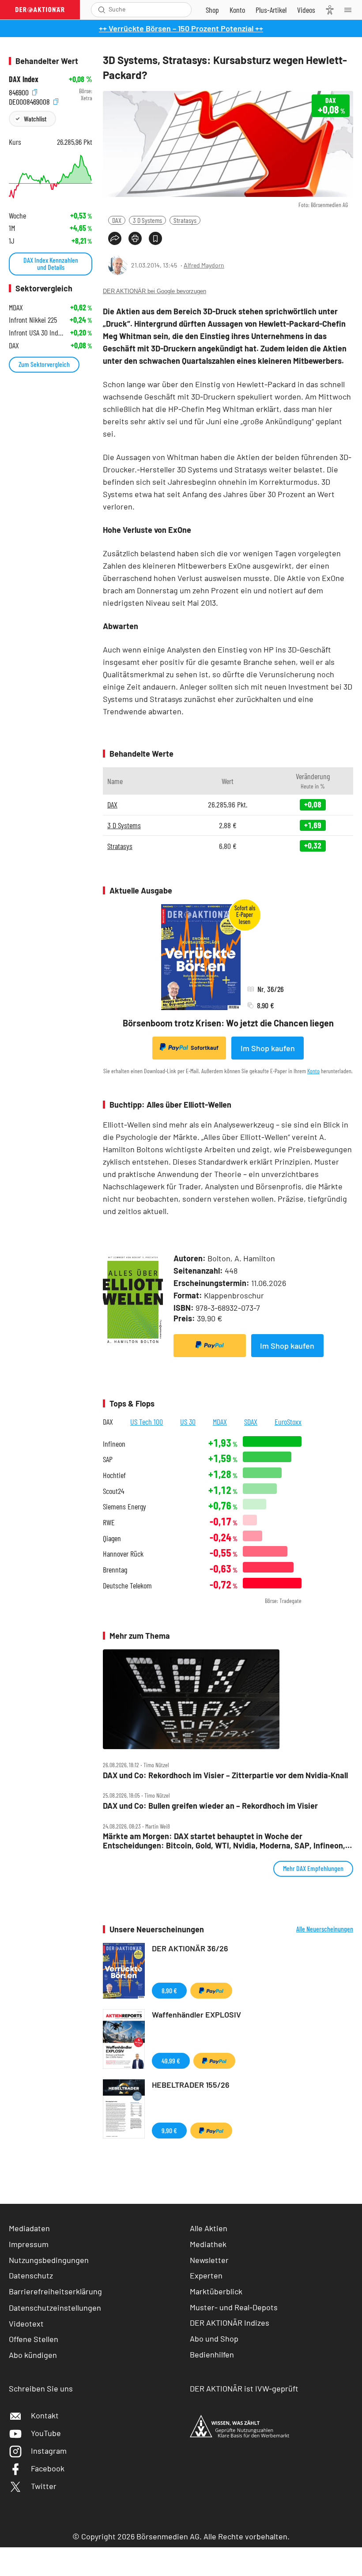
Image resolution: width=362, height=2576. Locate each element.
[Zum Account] (237, 10)
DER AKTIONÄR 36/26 (190, 1948)
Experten (206, 2275)
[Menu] (351, 10)
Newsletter (209, 2260)
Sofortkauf (205, 1048)
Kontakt (45, 2415)
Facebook (48, 2468)
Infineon (114, 1444)
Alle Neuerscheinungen (325, 1929)
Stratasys (185, 220)
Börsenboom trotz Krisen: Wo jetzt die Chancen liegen (228, 1023)
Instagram (49, 2451)
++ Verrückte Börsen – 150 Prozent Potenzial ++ (181, 28)
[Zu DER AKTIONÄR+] (271, 10)
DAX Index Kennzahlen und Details (51, 263)
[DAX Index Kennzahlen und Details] (51, 177)
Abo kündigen (33, 2355)
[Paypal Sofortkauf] (210, 1346)
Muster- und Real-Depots (234, 2307)
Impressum (29, 2244)
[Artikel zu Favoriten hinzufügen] (155, 238)
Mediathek (208, 2244)
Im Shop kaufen (268, 1048)
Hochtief (114, 1475)
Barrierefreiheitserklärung (55, 2291)
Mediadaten (29, 2228)
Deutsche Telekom (127, 1586)
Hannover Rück (123, 1554)
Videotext (26, 2323)
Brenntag (115, 1570)
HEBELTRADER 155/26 (191, 2085)
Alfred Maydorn (204, 265)
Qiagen (112, 1538)
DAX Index (24, 79)
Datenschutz (31, 2275)
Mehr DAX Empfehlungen (313, 1868)
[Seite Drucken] (135, 238)
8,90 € (169, 1990)
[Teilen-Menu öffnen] (115, 238)
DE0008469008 (30, 100)
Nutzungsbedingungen (49, 2260)
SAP (108, 1459)
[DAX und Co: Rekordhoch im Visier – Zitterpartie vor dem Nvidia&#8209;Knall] (228, 1699)
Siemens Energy (124, 1507)
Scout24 (113, 1491)
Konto (313, 1071)
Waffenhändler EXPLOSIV (196, 2014)
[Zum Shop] (212, 10)
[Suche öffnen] (102, 10)
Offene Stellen (34, 2339)
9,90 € (169, 2130)
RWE (109, 1522)
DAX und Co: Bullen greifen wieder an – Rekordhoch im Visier (210, 1806)
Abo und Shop (214, 2338)
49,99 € (171, 2061)
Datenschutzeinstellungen (55, 2308)
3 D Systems (147, 220)
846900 (20, 91)
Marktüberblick (216, 2291)
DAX (117, 220)
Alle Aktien (209, 2228)
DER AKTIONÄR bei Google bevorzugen (155, 291)
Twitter (44, 2486)
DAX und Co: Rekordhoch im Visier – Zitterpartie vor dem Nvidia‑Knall (225, 1775)
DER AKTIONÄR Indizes (230, 2323)
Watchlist (35, 119)
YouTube (46, 2433)
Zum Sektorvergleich (44, 364)
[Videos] (306, 10)
